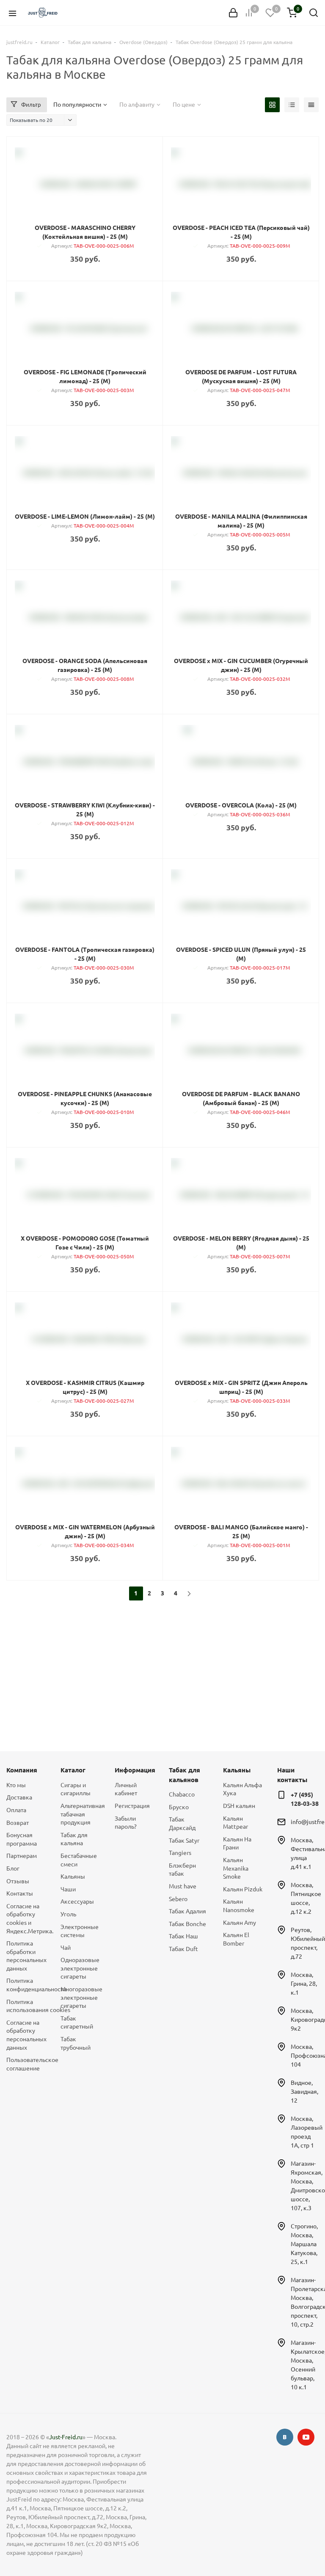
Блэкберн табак (182, 1870)
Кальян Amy (240, 1923)
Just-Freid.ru (66, 2437)
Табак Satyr (184, 1841)
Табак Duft (183, 1949)
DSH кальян (239, 1806)
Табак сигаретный (77, 2023)
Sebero (178, 1899)
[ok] (285, 2437)
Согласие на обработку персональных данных (26, 2035)
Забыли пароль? (126, 1823)
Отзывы (18, 1881)
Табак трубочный (76, 2043)
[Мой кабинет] (233, 13)
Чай (66, 1948)
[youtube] (306, 2437)
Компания (22, 1770)
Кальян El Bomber (236, 1939)
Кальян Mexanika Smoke (236, 1868)
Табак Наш (183, 1936)
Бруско (179, 1807)
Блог (13, 1868)
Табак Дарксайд (182, 1824)
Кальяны (73, 1877)
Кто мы (16, 1785)
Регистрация (132, 1806)
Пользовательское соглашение (27, 2064)
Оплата (16, 1810)
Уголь (68, 1914)
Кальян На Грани (237, 1844)
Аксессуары (77, 1902)
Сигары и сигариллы (76, 1789)
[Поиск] (314, 13)
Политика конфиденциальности (27, 1985)
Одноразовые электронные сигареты (80, 1968)
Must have (183, 1886)
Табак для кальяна (74, 1839)
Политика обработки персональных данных (26, 1956)
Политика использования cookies (27, 2006)
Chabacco (182, 1794)
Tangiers (180, 1853)
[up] (285, 2543)
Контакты (20, 1893)
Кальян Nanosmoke (239, 1906)
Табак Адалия (187, 1911)
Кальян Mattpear (235, 1823)
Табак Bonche (187, 1924)
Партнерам (22, 1856)
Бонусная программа (22, 1839)
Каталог (73, 1770)
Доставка (19, 1797)
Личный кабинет (126, 1789)
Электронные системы (80, 1931)
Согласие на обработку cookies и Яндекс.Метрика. (27, 1919)
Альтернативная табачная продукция (81, 1814)
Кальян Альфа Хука (242, 1789)
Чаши (68, 1889)
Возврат (18, 1823)
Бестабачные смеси (79, 1860)
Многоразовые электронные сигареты (81, 1997)
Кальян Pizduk (243, 1889)
